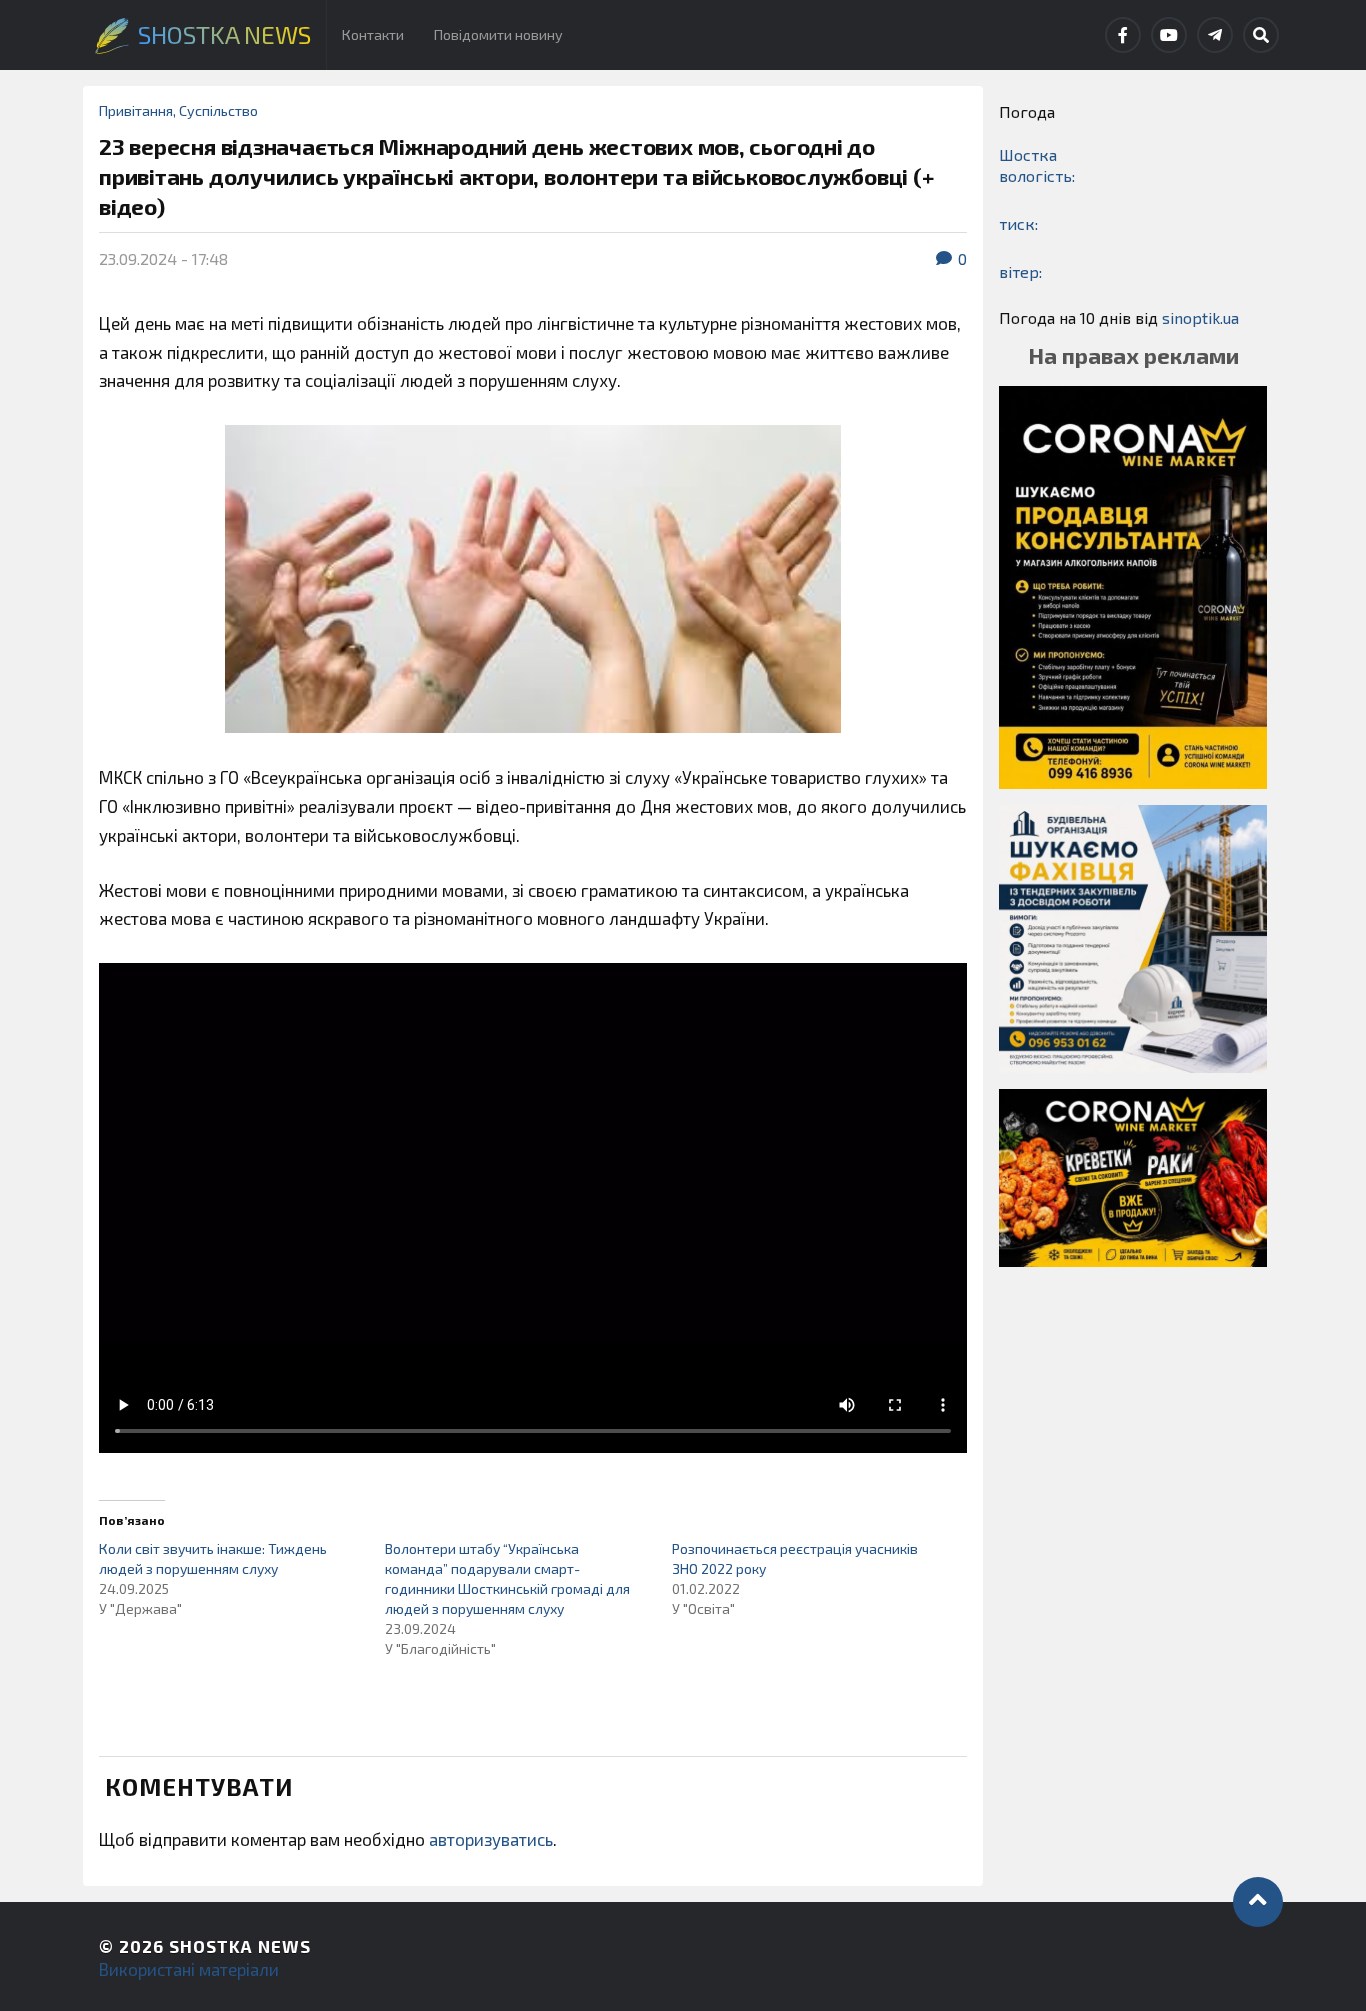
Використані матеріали (189, 1969)
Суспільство (218, 110)
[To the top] (1258, 1902)
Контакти (373, 34)
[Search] (1261, 35)
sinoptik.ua (1200, 317)
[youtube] (1169, 35)
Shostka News (240, 1946)
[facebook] (1123, 35)
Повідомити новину (498, 34)
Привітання (136, 110)
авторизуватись (491, 1839)
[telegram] (1215, 35)
